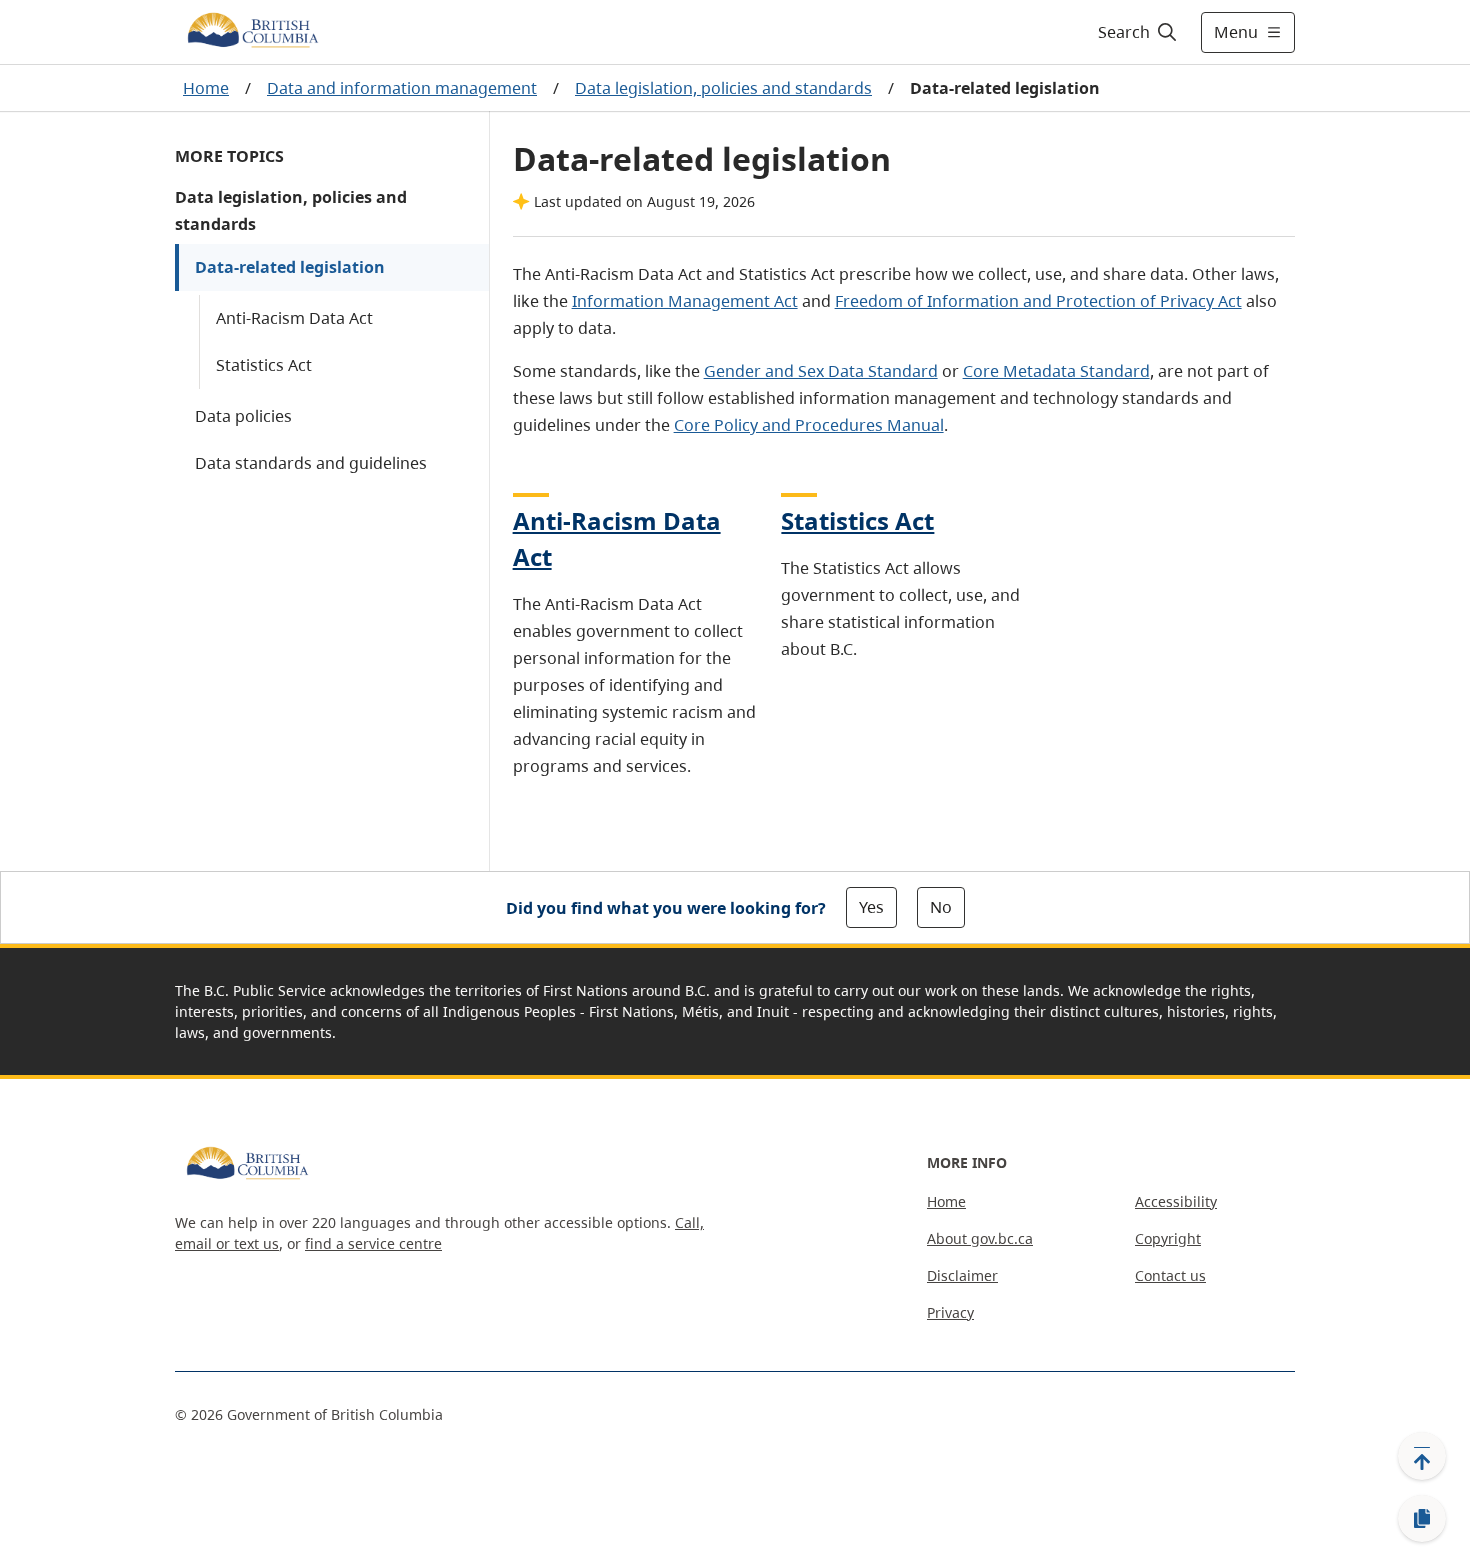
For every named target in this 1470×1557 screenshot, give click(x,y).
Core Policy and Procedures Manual (809, 425)
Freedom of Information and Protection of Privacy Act (1038, 301)
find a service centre (373, 1243)
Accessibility (1176, 1201)
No (941, 907)
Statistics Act (264, 365)
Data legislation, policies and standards (723, 88)
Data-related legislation (290, 267)
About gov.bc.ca (980, 1238)
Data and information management (402, 88)
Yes (871, 907)
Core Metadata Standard (1056, 371)
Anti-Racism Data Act (294, 318)
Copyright (1168, 1238)
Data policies (243, 416)
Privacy (950, 1312)
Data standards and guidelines (311, 463)
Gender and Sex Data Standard (821, 371)
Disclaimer (962, 1275)
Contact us (1170, 1275)
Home (206, 88)
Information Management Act (685, 301)
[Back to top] (1422, 1456)
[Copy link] (1422, 1519)
